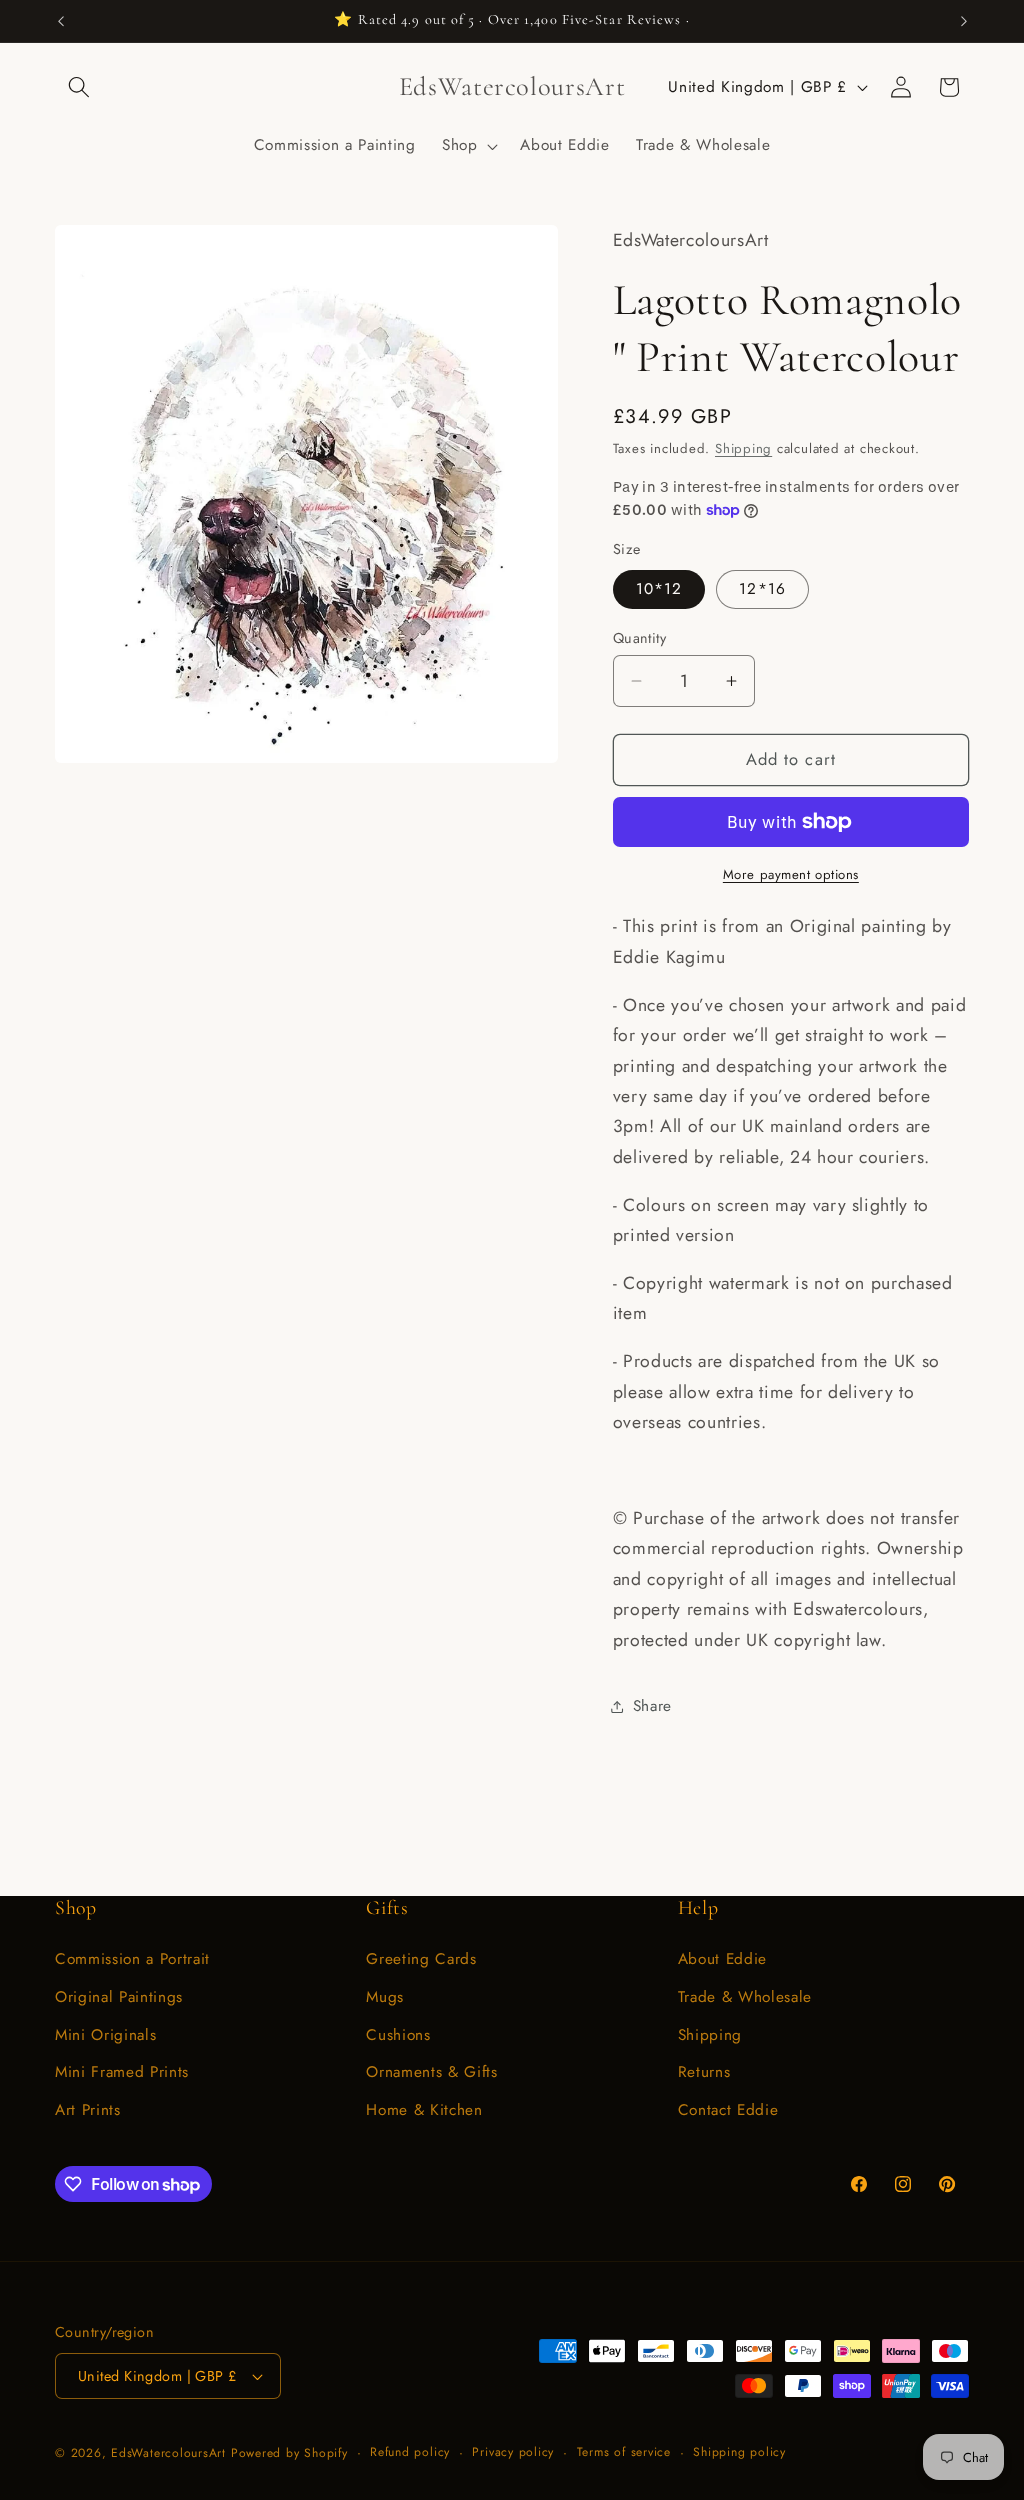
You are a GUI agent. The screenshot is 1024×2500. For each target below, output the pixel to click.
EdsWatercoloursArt (168, 2453)
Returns (704, 2072)
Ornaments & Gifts (431, 2072)
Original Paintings (119, 1997)
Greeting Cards (421, 1959)
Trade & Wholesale (745, 1997)
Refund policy (410, 2452)
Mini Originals (105, 2035)
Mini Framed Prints (122, 2072)
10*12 (659, 589)
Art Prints (88, 2110)
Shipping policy (739, 2452)
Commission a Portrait (132, 1959)
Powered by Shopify (289, 2453)
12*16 (762, 589)
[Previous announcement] (61, 21)
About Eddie (722, 1959)
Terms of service (624, 2452)
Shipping (743, 448)
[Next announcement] (964, 21)
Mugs (385, 1997)
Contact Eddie (728, 2110)
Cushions (398, 2035)
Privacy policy (513, 2452)
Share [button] (652, 1706)
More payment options (791, 874)
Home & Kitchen (424, 2110)
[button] (79, 87)
